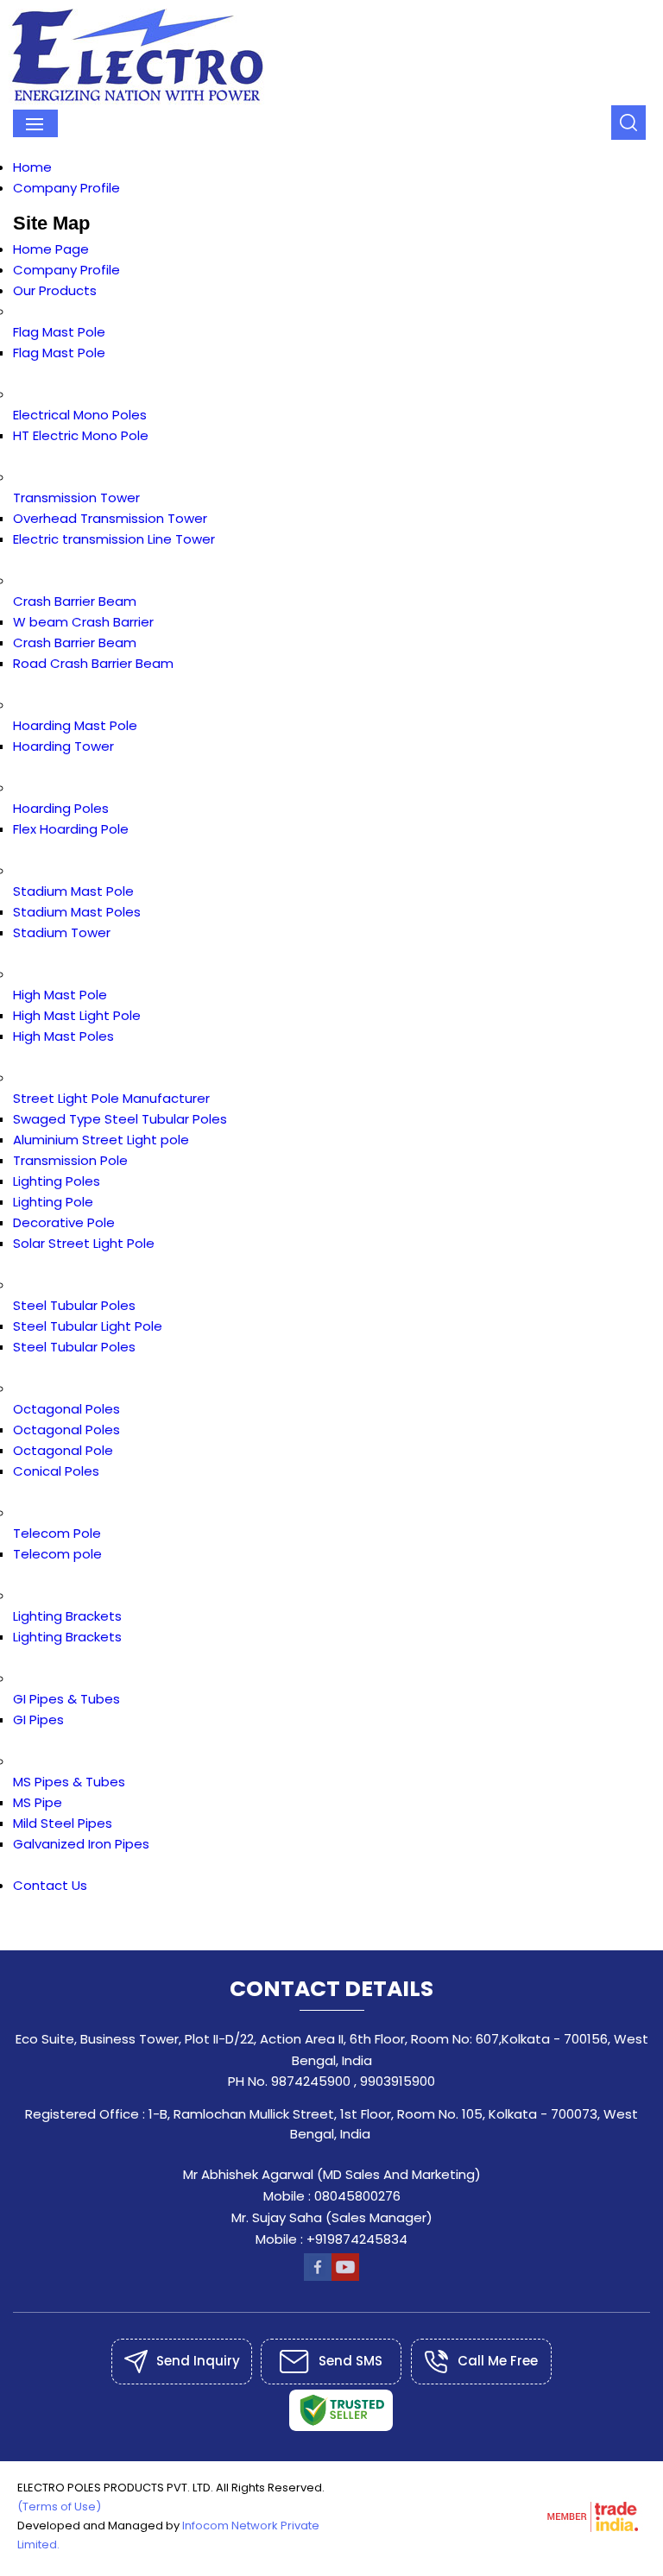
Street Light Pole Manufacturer (111, 1098)
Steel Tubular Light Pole (88, 1326)
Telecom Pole (57, 1533)
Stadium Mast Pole (73, 891)
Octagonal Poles (66, 1409)
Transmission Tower (76, 498)
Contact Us (50, 1885)
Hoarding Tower (63, 746)
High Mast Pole (60, 995)
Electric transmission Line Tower (114, 539)
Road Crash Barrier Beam (93, 663)
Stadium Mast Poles (77, 912)
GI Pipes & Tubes (66, 1699)
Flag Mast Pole (59, 332)
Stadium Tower (62, 932)
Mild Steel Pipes (63, 1823)
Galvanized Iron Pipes (81, 1844)
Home (32, 167)
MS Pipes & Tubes (69, 1782)
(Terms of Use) (59, 2507)
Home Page (51, 249)
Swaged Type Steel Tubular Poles (120, 1119)
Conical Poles (56, 1471)
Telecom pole (57, 1554)
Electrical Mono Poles (80, 415)
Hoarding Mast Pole (75, 725)
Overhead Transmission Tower (110, 518)
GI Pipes (38, 1719)
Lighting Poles (57, 1181)
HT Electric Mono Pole (81, 435)
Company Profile (66, 188)
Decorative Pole (64, 1222)
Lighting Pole (53, 1202)
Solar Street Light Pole (84, 1243)
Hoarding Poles (61, 808)
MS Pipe (38, 1802)
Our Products (55, 290)
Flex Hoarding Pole (71, 829)
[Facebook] (318, 2276)
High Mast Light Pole (77, 1015)
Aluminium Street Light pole (101, 1140)
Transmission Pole (70, 1160)
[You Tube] (345, 2276)
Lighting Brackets (67, 1616)
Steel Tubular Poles (74, 1305)
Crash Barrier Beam (75, 601)
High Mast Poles (63, 1036)
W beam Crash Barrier (83, 622)
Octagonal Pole (63, 1450)
